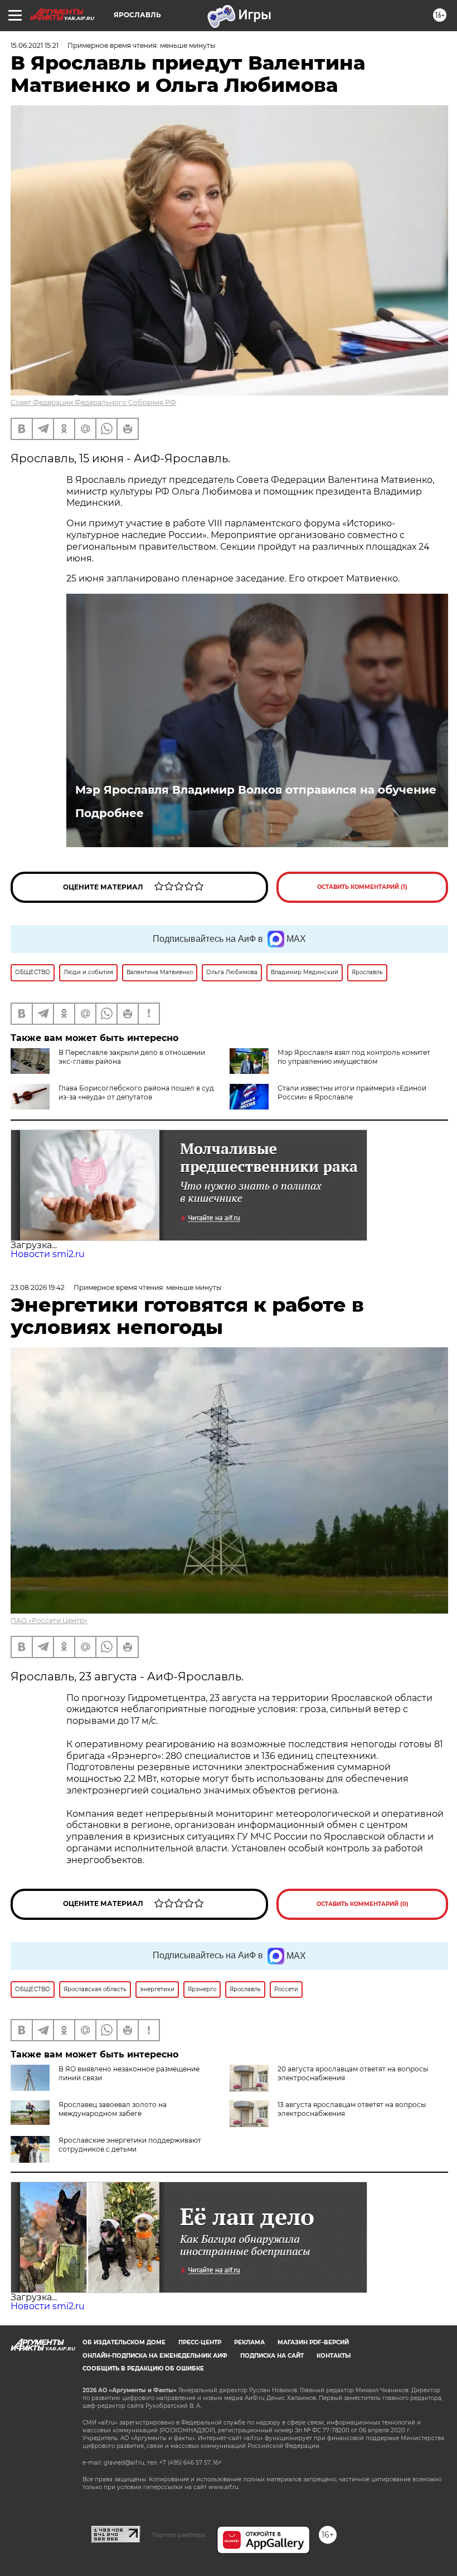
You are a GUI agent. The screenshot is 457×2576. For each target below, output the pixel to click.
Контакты (334, 2356)
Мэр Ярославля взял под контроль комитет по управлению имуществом (354, 1057)
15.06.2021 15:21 (35, 45)
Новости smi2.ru (48, 1254)
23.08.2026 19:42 (38, 1287)
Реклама (249, 2342)
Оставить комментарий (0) (363, 1904)
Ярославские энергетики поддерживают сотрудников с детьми (130, 2145)
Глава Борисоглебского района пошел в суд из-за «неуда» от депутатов (136, 1093)
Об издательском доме (124, 2342)
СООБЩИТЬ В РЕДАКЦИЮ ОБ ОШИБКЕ (143, 2369)
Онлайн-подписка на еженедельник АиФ (155, 2356)
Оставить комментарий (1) (362, 887)
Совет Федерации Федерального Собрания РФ (93, 402)
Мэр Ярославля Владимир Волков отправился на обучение (256, 790)
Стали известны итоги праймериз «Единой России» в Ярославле (352, 1093)
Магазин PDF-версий (313, 2342)
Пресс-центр (200, 2342)
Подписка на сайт (272, 2356)
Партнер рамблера (179, 2535)
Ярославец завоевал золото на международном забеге (113, 2109)
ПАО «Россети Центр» (49, 1621)
